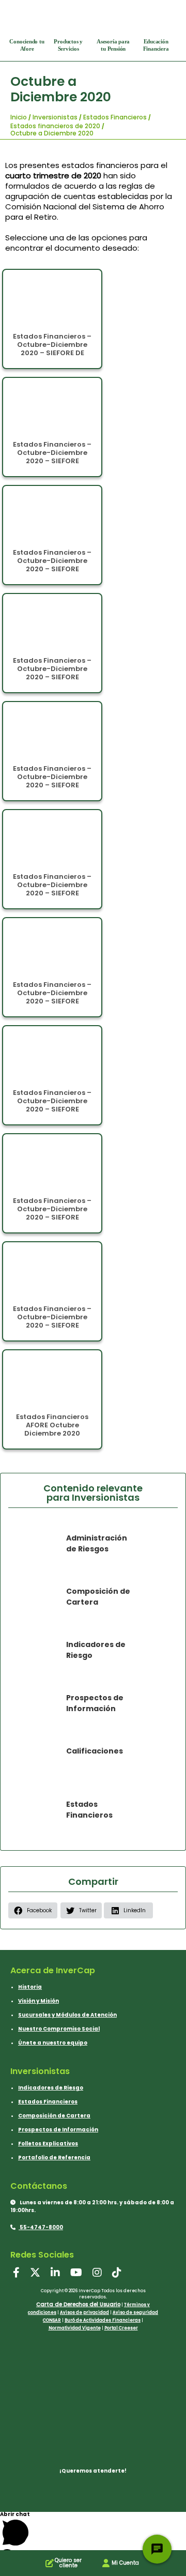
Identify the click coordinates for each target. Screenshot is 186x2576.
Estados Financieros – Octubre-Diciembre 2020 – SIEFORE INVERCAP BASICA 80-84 (52, 997)
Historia (30, 1987)
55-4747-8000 (41, 2227)
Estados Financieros (48, 2102)
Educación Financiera (156, 45)
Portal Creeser (121, 2328)
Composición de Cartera (54, 2116)
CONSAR (52, 2320)
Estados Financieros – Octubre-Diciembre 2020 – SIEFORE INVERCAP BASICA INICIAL (52, 1325)
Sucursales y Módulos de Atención (67, 2015)
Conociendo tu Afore (27, 45)
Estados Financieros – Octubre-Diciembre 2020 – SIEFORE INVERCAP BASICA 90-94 (52, 1213)
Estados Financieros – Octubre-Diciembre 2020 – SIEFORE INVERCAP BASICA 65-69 (52, 673)
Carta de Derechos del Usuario (78, 2304)
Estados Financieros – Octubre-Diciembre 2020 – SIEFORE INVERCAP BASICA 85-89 (52, 1105)
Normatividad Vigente (75, 2328)
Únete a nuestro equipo (53, 2043)
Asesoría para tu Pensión (113, 45)
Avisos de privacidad (84, 2313)
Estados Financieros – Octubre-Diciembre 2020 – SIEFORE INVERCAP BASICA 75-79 (52, 889)
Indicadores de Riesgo (51, 2088)
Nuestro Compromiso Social (59, 2029)
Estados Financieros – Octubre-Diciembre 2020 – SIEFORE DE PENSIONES (52, 349)
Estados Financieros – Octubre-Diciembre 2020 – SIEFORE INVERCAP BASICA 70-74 (52, 781)
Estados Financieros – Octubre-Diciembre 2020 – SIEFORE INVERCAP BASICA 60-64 (52, 565)
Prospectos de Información (58, 2130)
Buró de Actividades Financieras (103, 2320)
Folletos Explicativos (48, 2144)
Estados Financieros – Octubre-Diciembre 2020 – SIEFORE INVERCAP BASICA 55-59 (52, 457)
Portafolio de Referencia (54, 2158)
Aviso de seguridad (135, 2313)
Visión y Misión (38, 2001)
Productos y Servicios (68, 45)
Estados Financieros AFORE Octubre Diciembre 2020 (52, 1425)
